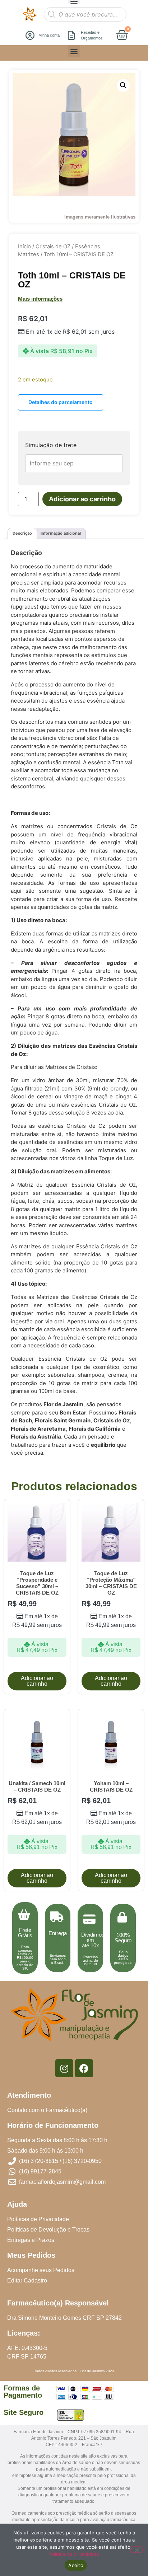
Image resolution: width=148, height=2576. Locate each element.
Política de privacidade (74, 2554)
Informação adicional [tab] (61, 533)
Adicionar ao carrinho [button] (37, 1681)
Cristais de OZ (53, 247)
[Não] (137, 2549)
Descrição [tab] (22, 533)
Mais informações (40, 299)
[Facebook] (84, 2068)
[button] (74, 51)
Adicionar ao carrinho (82, 499)
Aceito (76, 2565)
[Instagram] (64, 2068)
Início (24, 247)
